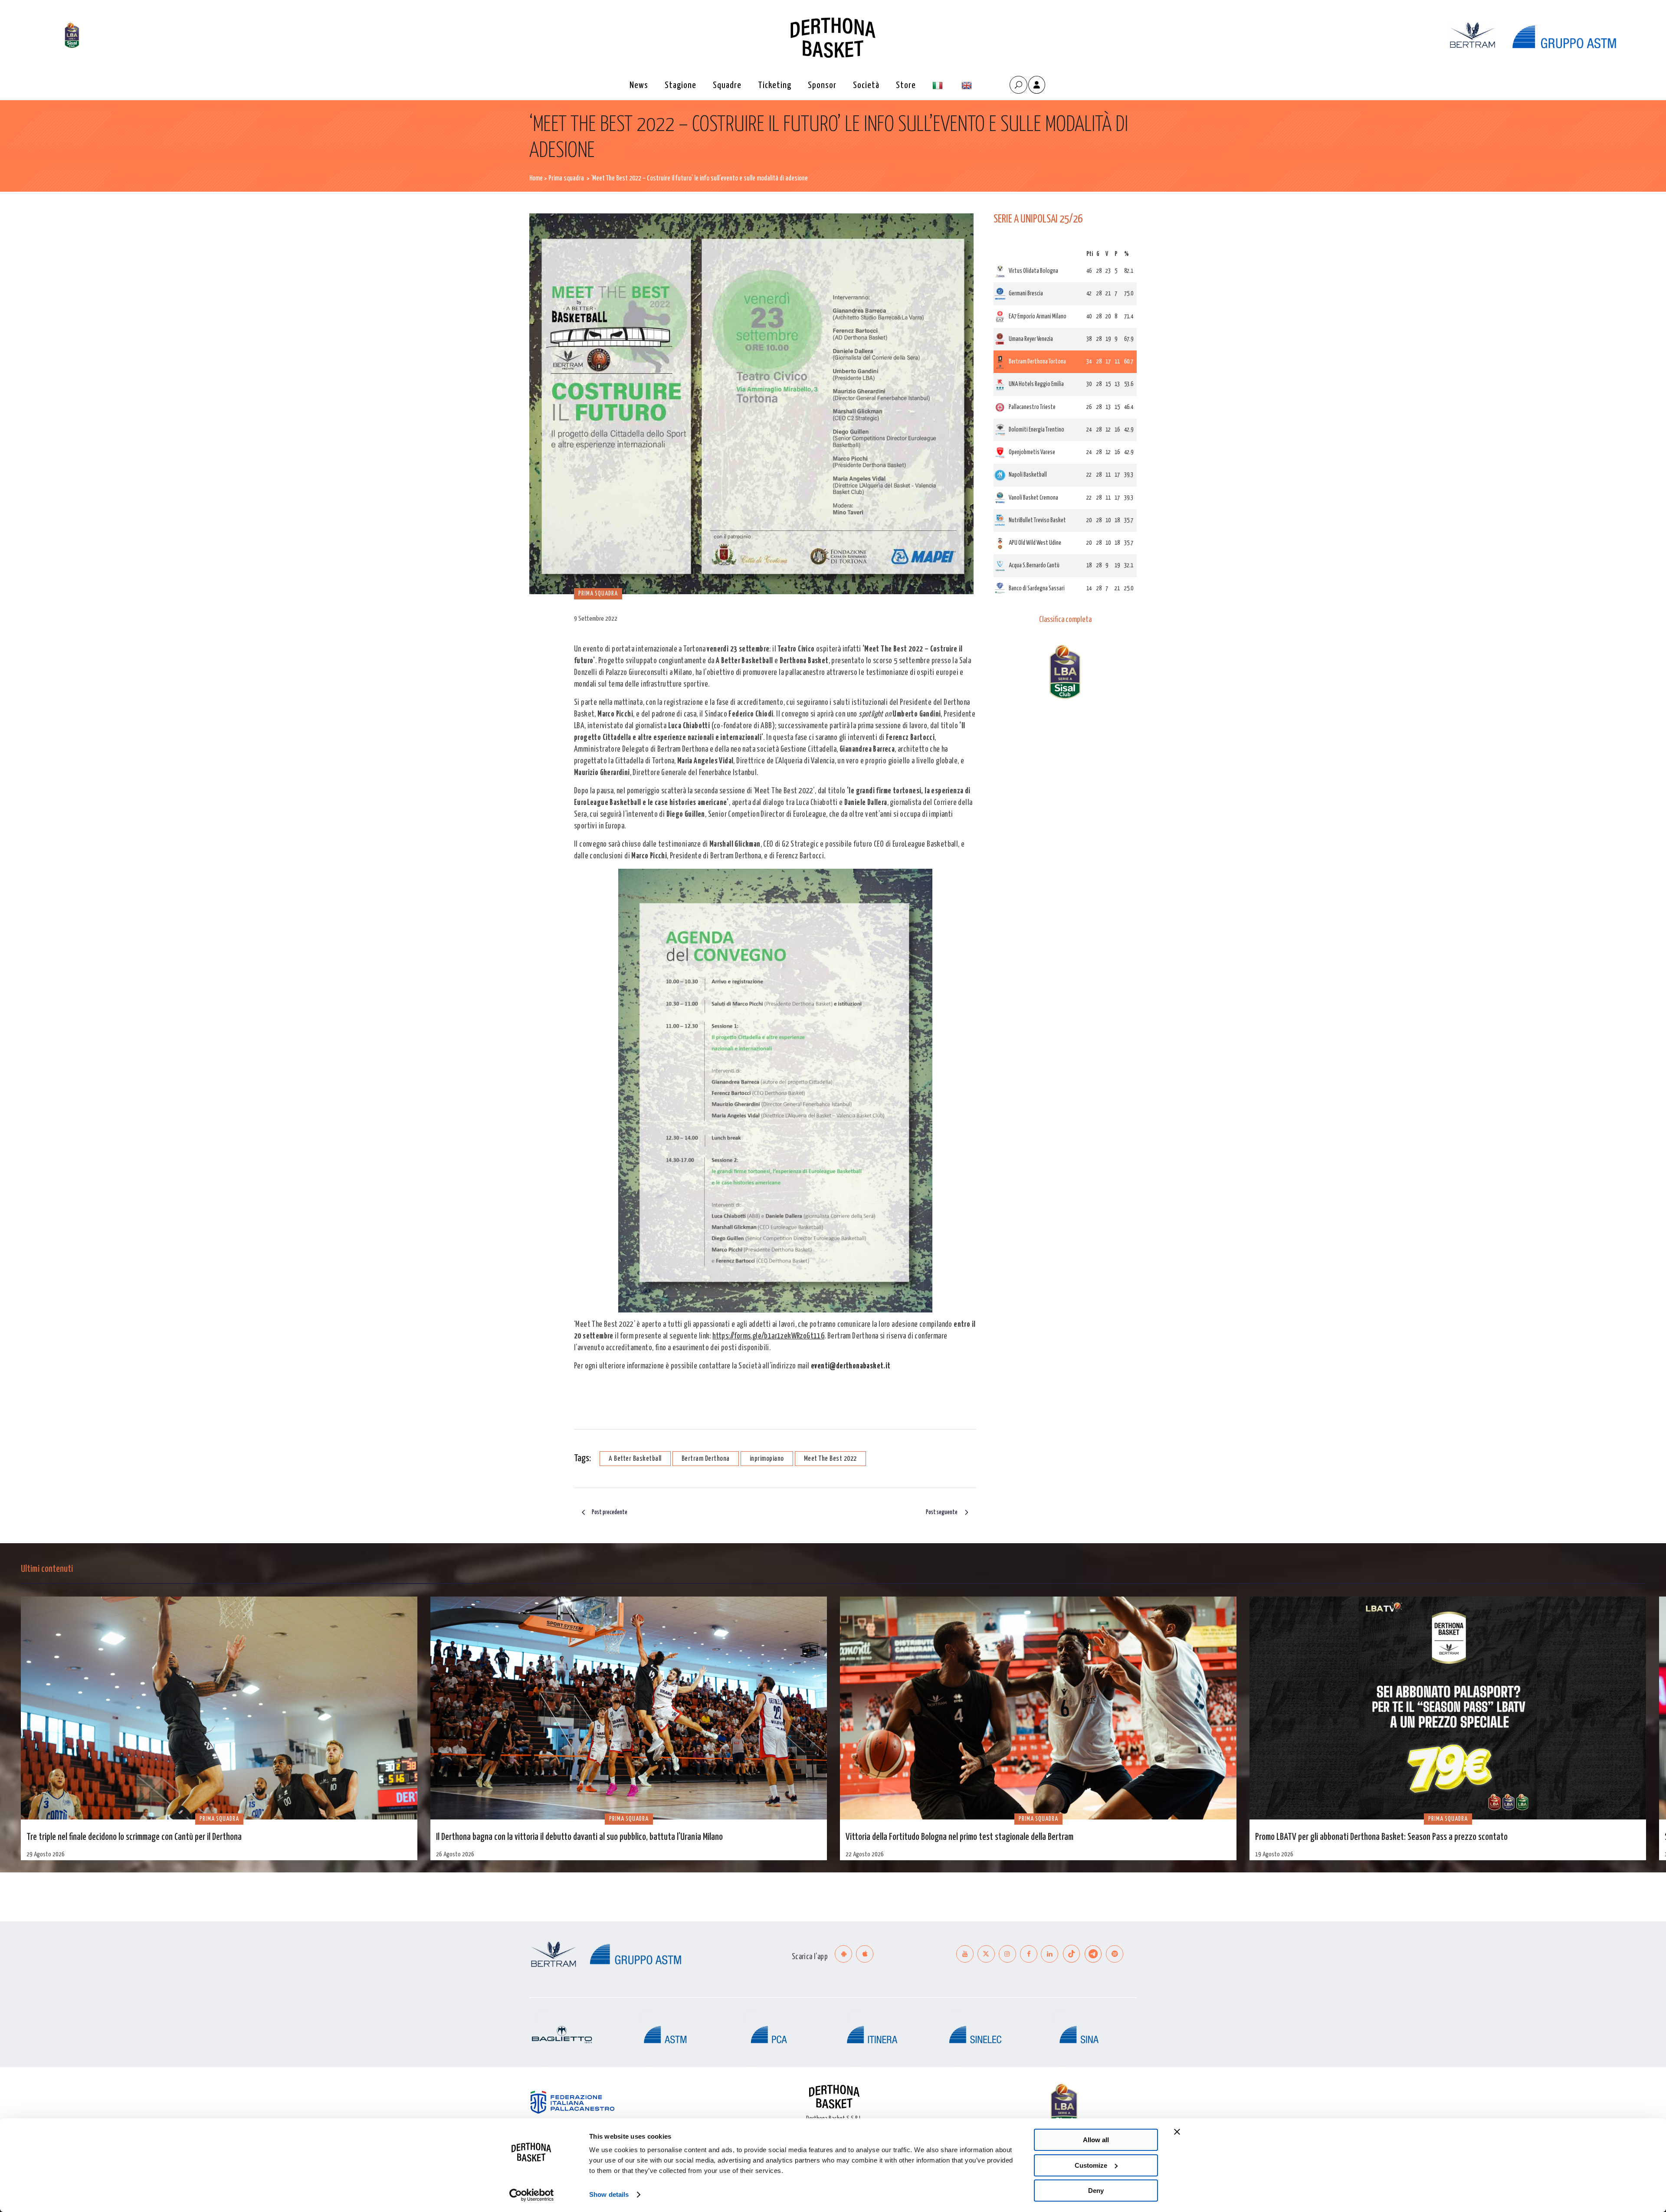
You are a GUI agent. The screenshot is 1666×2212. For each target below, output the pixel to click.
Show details (609, 2194)
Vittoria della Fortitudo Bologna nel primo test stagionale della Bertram (959, 1837)
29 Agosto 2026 (46, 1854)
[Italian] (939, 86)
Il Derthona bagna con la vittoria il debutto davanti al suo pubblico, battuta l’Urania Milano (579, 1837)
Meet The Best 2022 (830, 1459)
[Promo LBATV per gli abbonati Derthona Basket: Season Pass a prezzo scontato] (1448, 1708)
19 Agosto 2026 (1274, 1854)
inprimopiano (767, 1459)
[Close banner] (1177, 2132)
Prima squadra (566, 178)
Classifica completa (1065, 620)
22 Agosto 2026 (865, 1854)
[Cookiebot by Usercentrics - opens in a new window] (532, 2195)
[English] (968, 86)
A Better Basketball (635, 1459)
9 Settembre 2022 (596, 619)
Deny (1096, 2191)
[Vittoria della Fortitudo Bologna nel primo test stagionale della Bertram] (1038, 1708)
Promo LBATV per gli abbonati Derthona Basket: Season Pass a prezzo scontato (1381, 1837)
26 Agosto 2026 (455, 1854)
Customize (1091, 2165)
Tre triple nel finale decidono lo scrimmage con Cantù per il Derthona (134, 1837)
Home (536, 178)
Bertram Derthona (706, 1459)
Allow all (1096, 2140)
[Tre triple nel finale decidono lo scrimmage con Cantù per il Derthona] (219, 1708)
